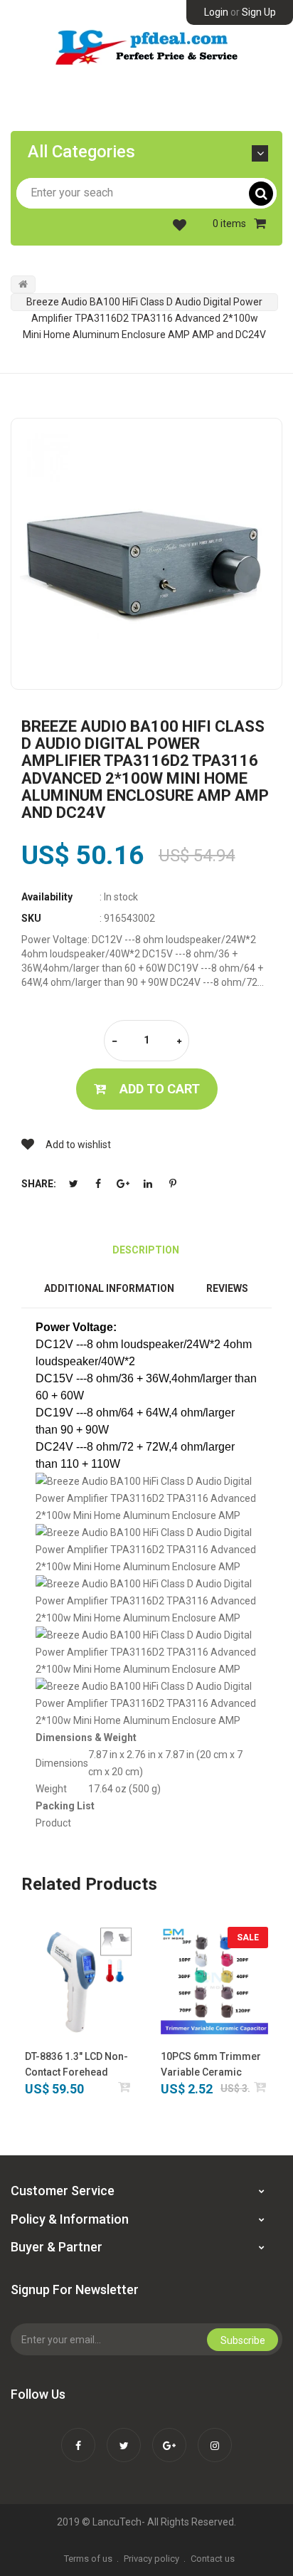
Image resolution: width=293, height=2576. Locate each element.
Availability (47, 897)
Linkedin (148, 1184)
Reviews (227, 1288)
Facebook (98, 1184)
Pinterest (173, 1184)
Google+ (123, 1184)
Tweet (73, 1184)
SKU (31, 918)
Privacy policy (151, 2559)
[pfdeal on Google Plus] (169, 2436)
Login (216, 12)
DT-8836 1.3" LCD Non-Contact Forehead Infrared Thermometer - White (78, 2065)
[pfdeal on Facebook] (78, 2436)
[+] (179, 1042)
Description (146, 1250)
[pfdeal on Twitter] (124, 2436)
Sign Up (259, 12)
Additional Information (109, 1288)
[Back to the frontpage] (23, 284)
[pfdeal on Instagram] (215, 2436)
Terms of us (88, 2559)
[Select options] (261, 2087)
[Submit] (125, 2087)
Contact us (213, 2559)
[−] (114, 1042)
